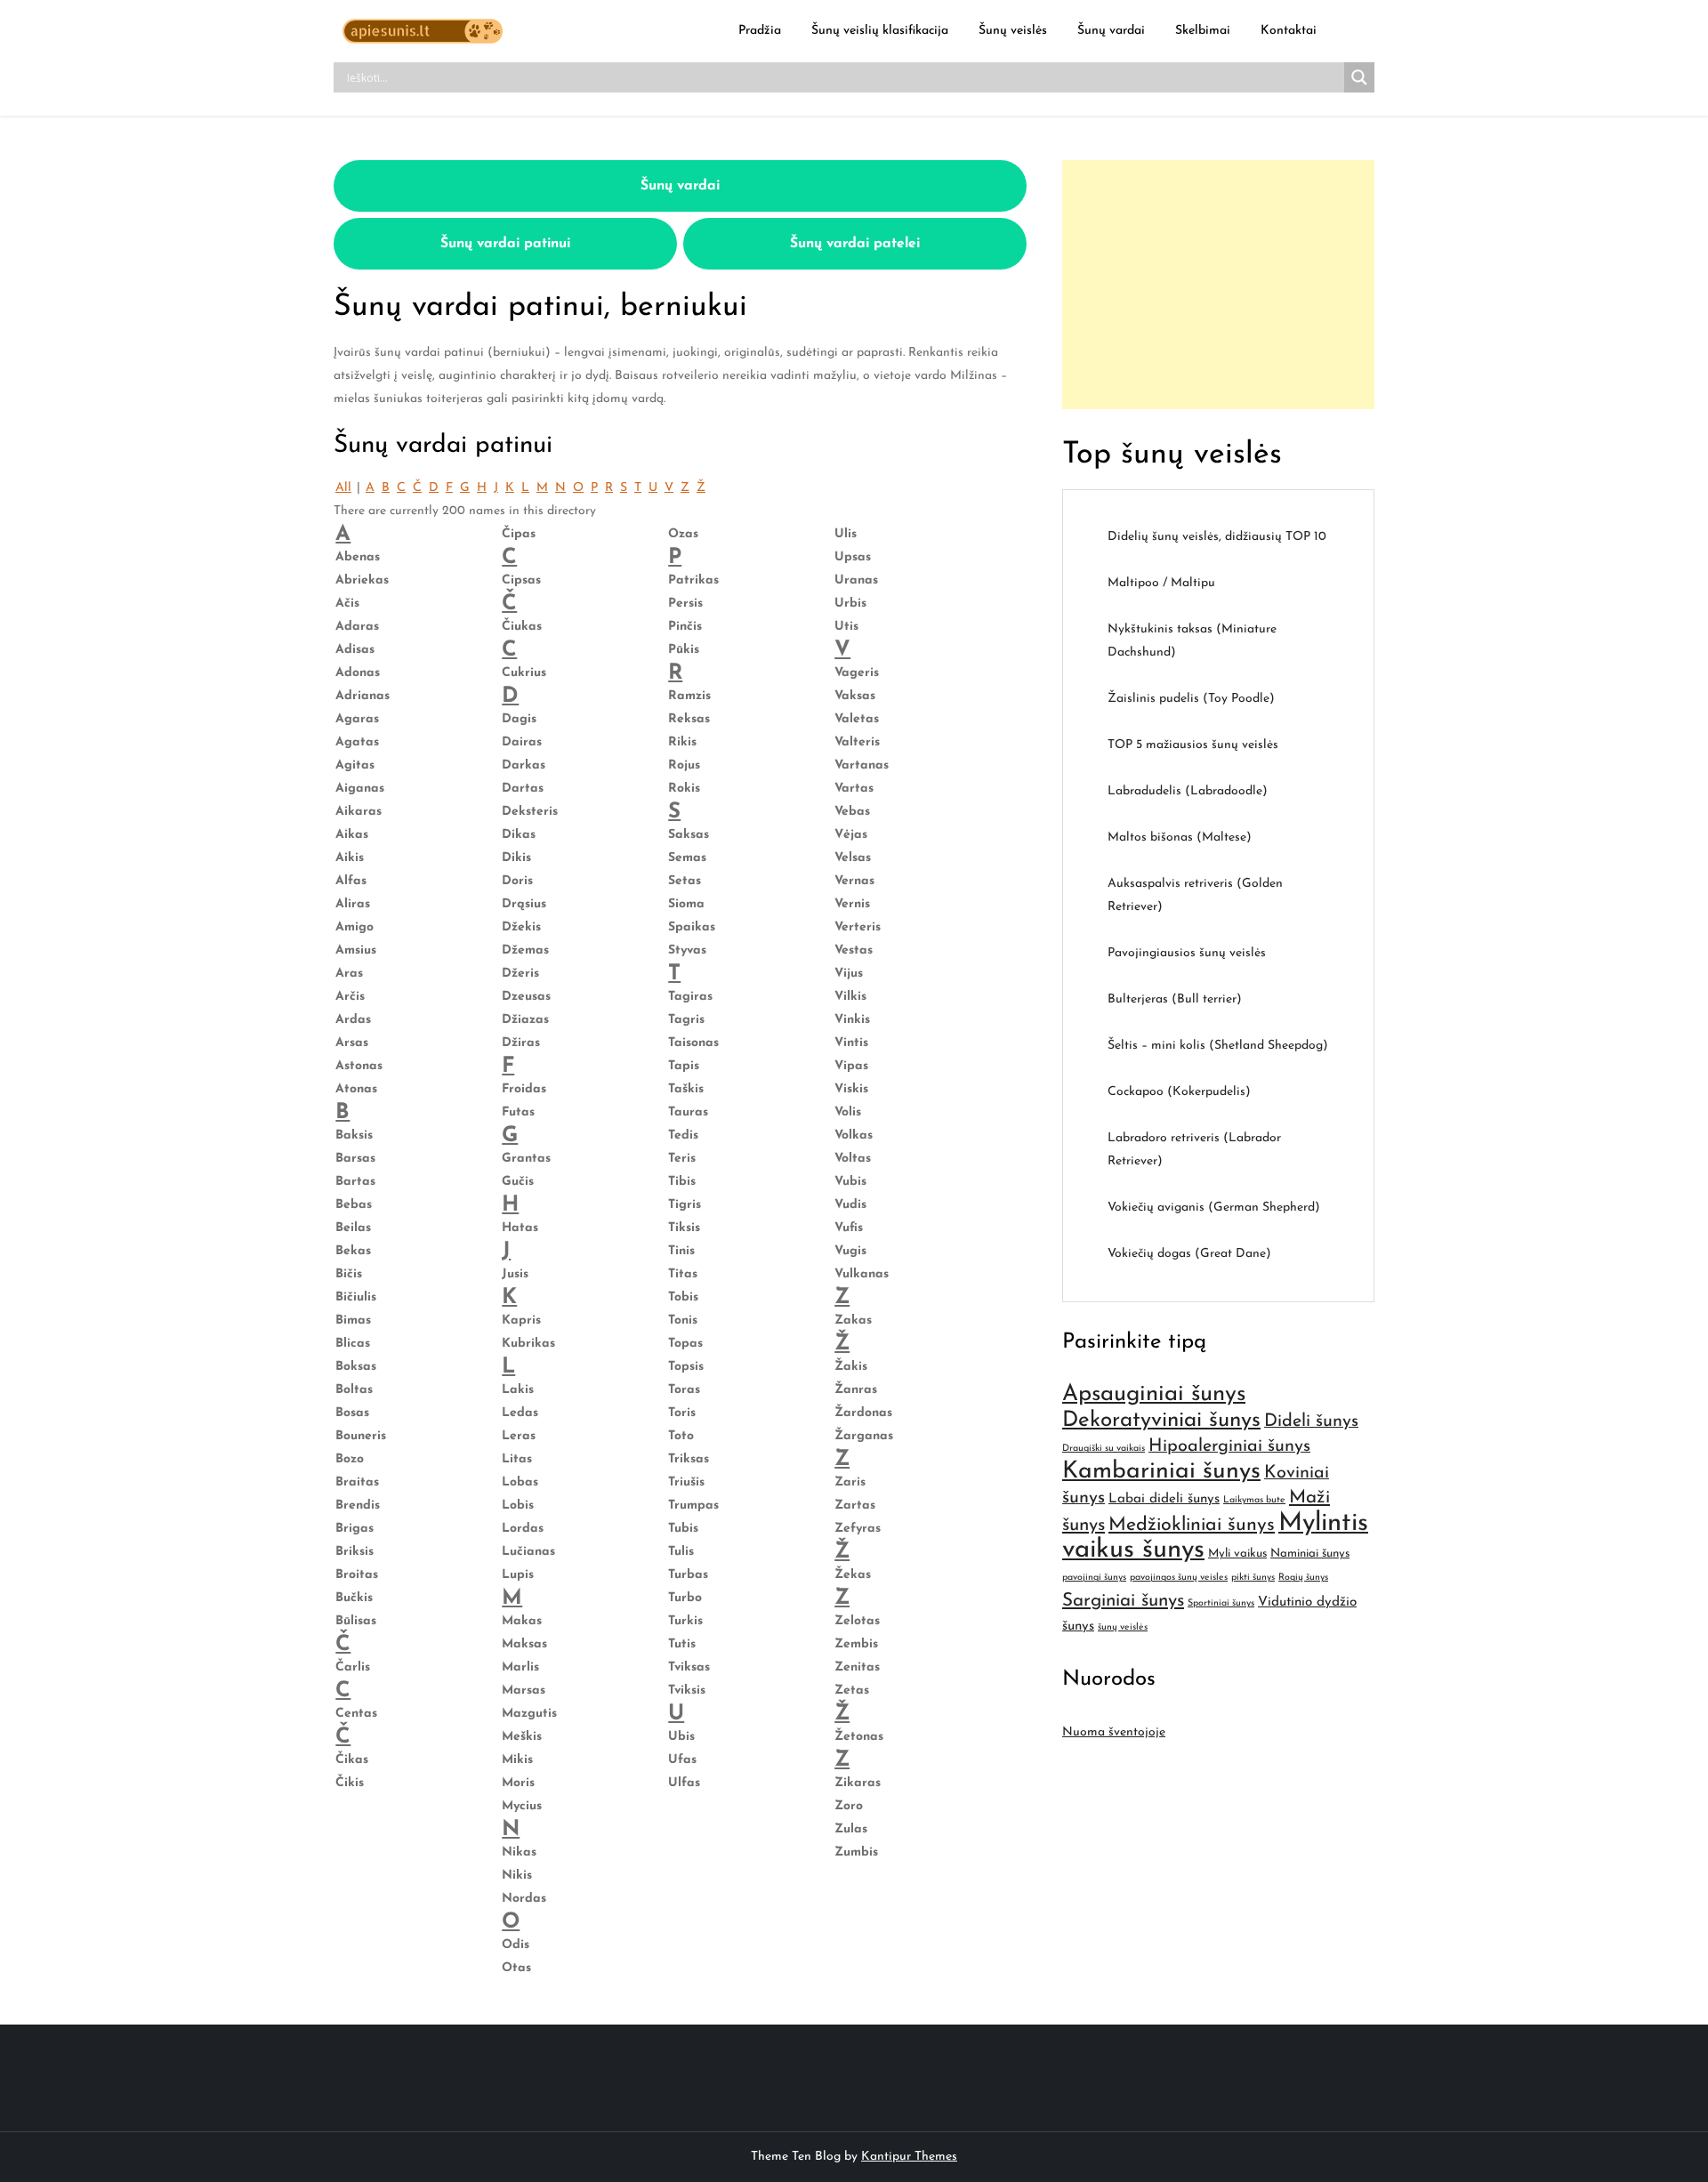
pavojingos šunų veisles (1179, 1578)
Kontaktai (1289, 31)
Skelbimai (1203, 31)
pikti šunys (1253, 1578)
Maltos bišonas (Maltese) (1180, 837)
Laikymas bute (1254, 1500)
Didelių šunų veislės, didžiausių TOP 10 (1217, 537)
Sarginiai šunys (1123, 1601)
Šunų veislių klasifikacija (880, 31)
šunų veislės (1123, 1627)
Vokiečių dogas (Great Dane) (1189, 1254)
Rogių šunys (1303, 1578)
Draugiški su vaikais (1104, 1449)
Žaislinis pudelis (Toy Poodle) (1191, 699)
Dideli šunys (1311, 1421)
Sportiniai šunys (1221, 1603)
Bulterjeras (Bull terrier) (1175, 999)
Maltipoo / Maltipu (1161, 583)
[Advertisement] (1218, 285)
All (343, 488)
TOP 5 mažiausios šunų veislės (1193, 745)
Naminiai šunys (1310, 1554)
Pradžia (760, 31)
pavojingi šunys (1094, 1578)
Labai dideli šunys (1164, 1499)
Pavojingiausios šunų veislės (1187, 953)
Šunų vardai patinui (505, 244)
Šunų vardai (1111, 31)
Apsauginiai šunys (1154, 1394)
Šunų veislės (1013, 31)
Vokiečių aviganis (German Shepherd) (1214, 1208)
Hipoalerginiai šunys (1229, 1446)
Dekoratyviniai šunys (1161, 1421)
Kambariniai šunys (1161, 1472)
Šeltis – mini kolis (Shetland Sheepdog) (1218, 1046)
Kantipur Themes (909, 2157)
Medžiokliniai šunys (1192, 1525)
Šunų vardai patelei (855, 244)
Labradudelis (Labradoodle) (1188, 791)
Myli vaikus (1237, 1554)
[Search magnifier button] (1359, 77)
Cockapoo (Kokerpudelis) (1179, 1092)
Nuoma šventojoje (1114, 1732)
